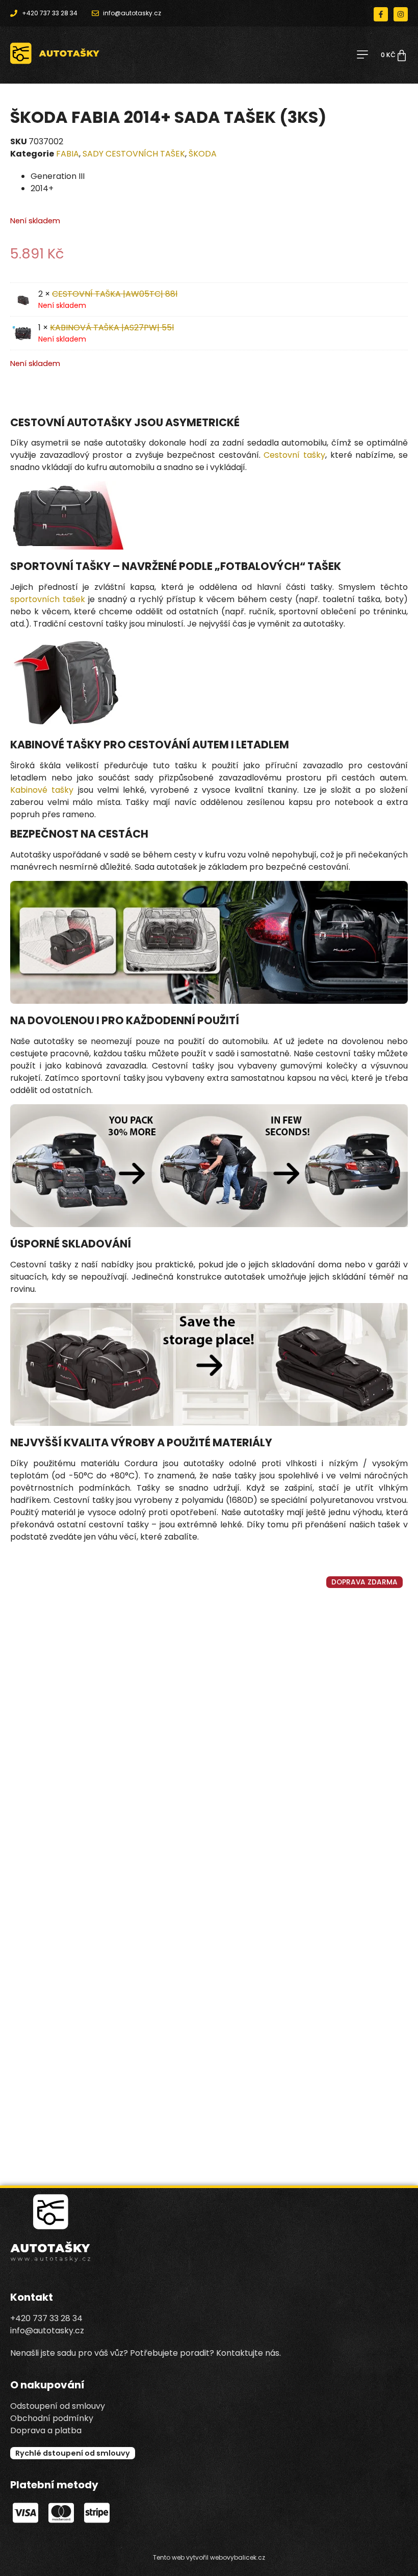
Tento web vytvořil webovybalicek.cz (209, 2557)
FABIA (68, 154)
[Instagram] (401, 14)
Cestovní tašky (294, 455)
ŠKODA (203, 154)
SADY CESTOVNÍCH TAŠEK (134, 154)
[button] (362, 55)
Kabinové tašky (42, 790)
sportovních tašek (48, 599)
